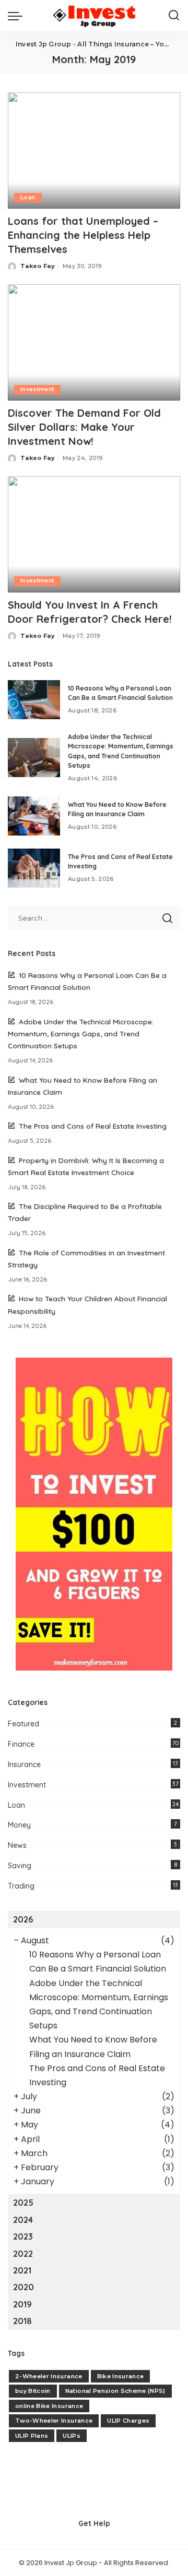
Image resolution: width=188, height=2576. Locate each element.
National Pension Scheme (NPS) (115, 2391)
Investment (37, 389)
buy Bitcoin (33, 2391)
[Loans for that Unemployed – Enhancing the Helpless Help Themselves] (94, 150)
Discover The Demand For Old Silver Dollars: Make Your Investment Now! (84, 427)
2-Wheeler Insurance (49, 2376)
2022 (23, 2254)
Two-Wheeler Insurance (54, 2421)
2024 (23, 2220)
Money (19, 1825)
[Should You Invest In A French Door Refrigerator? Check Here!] (94, 534)
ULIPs (72, 2436)
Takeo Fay (38, 266)
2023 (23, 2236)
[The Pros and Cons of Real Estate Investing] (34, 868)
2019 (22, 2304)
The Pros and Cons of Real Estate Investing (93, 1126)
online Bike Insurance (49, 2406)
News (17, 1845)
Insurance (24, 1764)
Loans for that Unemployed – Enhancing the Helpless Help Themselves (83, 235)
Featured (23, 1724)
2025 (23, 2203)
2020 (23, 2287)
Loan (28, 197)
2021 (22, 2270)
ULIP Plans (32, 2436)
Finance (21, 1744)
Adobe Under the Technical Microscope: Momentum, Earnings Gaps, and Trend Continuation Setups (81, 1033)
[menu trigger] (18, 16)
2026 (23, 1919)
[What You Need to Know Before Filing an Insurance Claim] (34, 816)
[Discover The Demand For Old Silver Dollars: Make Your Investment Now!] (94, 342)
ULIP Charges (128, 2421)
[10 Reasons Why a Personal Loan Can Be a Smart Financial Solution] (34, 700)
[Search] (174, 16)
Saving (20, 1866)
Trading (21, 1886)
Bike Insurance (121, 2376)
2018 (22, 2321)
